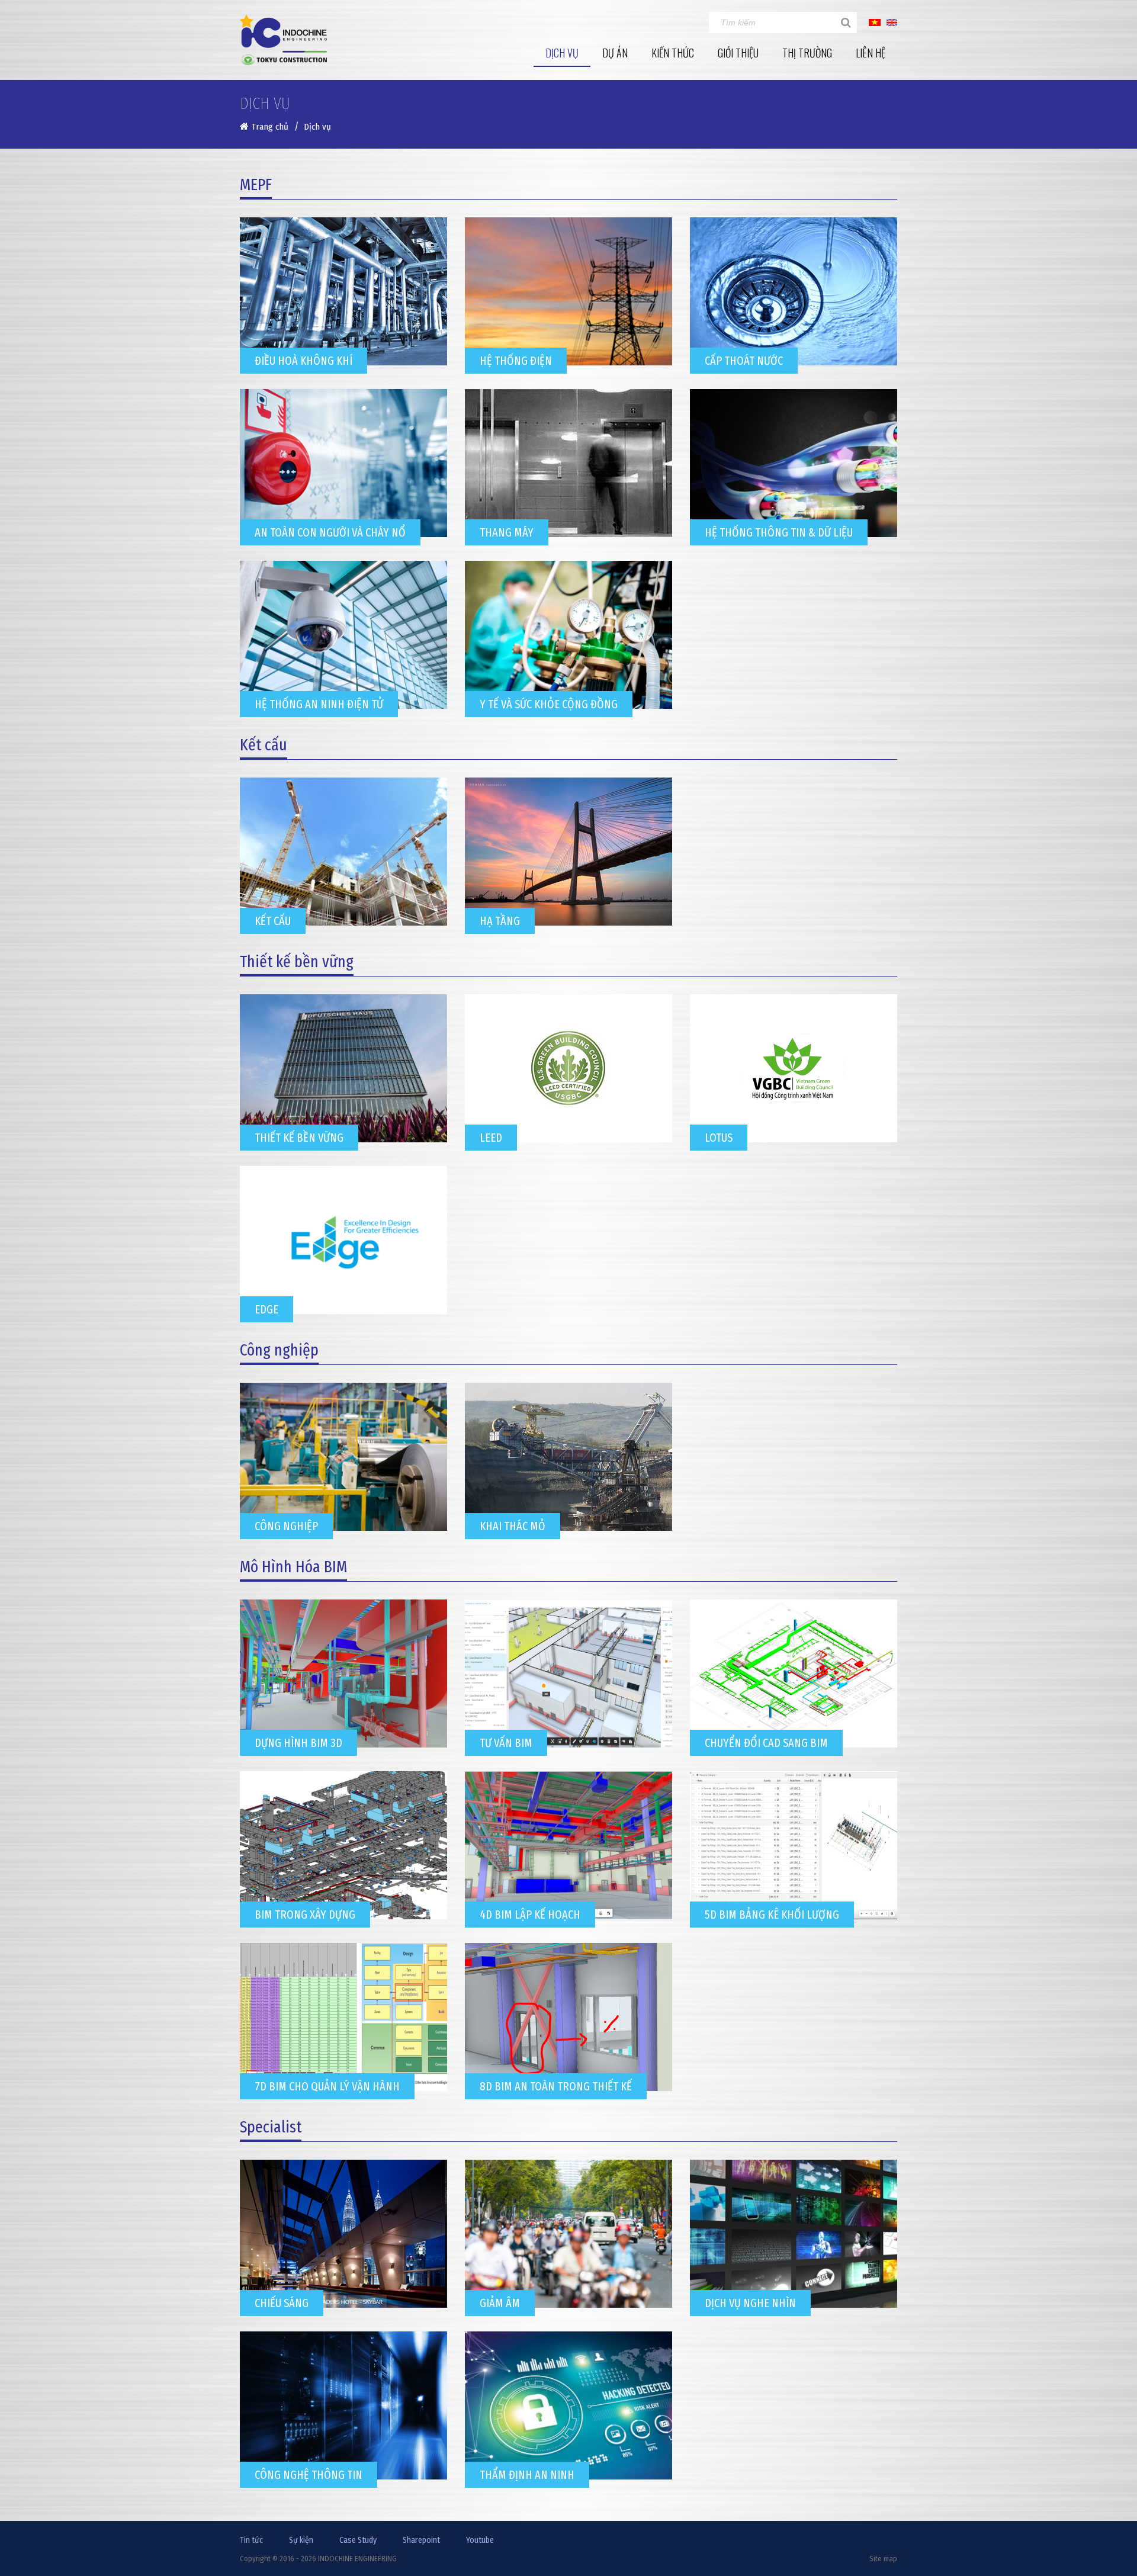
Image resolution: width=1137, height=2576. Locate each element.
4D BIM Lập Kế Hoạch (530, 1915)
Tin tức (251, 2540)
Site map (883, 2559)
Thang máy (507, 532)
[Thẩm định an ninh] (568, 2405)
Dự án (615, 53)
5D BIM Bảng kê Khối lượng (772, 1915)
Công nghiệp (286, 1526)
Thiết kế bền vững (299, 1138)
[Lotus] (794, 1068)
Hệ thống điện (516, 361)
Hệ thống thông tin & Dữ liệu (779, 532)
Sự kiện (301, 2540)
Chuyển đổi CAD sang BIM (766, 1743)
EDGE (266, 1309)
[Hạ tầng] (568, 852)
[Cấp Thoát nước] (794, 291)
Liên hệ (871, 53)
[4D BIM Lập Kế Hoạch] (568, 1845)
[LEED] (568, 1068)
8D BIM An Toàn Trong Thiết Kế (556, 2086)
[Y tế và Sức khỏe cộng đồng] (568, 635)
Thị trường (807, 53)
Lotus (719, 1138)
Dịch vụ (562, 53)
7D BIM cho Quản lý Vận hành (327, 2086)
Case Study (358, 2540)
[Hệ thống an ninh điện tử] (343, 635)
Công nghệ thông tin (309, 2475)
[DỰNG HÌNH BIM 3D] (343, 1674)
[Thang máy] (568, 463)
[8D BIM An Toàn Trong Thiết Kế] (568, 2017)
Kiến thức (673, 53)
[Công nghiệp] (343, 1457)
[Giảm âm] (568, 2234)
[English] (892, 22)
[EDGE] (343, 1240)
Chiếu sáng (282, 2303)
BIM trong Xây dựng (305, 1915)
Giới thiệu (738, 53)
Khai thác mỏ (513, 1526)
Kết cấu (273, 921)
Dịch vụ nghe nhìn (750, 2303)
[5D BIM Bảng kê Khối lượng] (794, 1845)
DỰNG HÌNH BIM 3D (298, 1743)
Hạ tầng (500, 921)
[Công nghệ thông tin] (343, 2405)
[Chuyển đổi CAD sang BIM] (794, 1674)
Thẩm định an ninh (527, 2475)
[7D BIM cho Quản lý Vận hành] (343, 2017)
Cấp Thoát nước (744, 361)
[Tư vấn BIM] (568, 1674)
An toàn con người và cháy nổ (330, 532)
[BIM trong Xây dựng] (343, 1845)
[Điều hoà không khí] (343, 291)
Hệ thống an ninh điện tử (319, 704)
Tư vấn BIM (506, 1743)
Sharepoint (421, 2540)
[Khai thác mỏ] (568, 1457)
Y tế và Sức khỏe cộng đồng (549, 704)
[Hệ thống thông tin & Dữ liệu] (794, 463)
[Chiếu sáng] (343, 2234)
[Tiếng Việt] (875, 22)
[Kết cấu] (343, 852)
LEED (491, 1138)
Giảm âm (500, 2303)
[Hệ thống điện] (568, 291)
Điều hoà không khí (303, 361)
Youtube (480, 2540)
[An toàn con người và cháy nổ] (343, 463)
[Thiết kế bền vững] (343, 1068)
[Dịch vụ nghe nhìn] (794, 2234)
